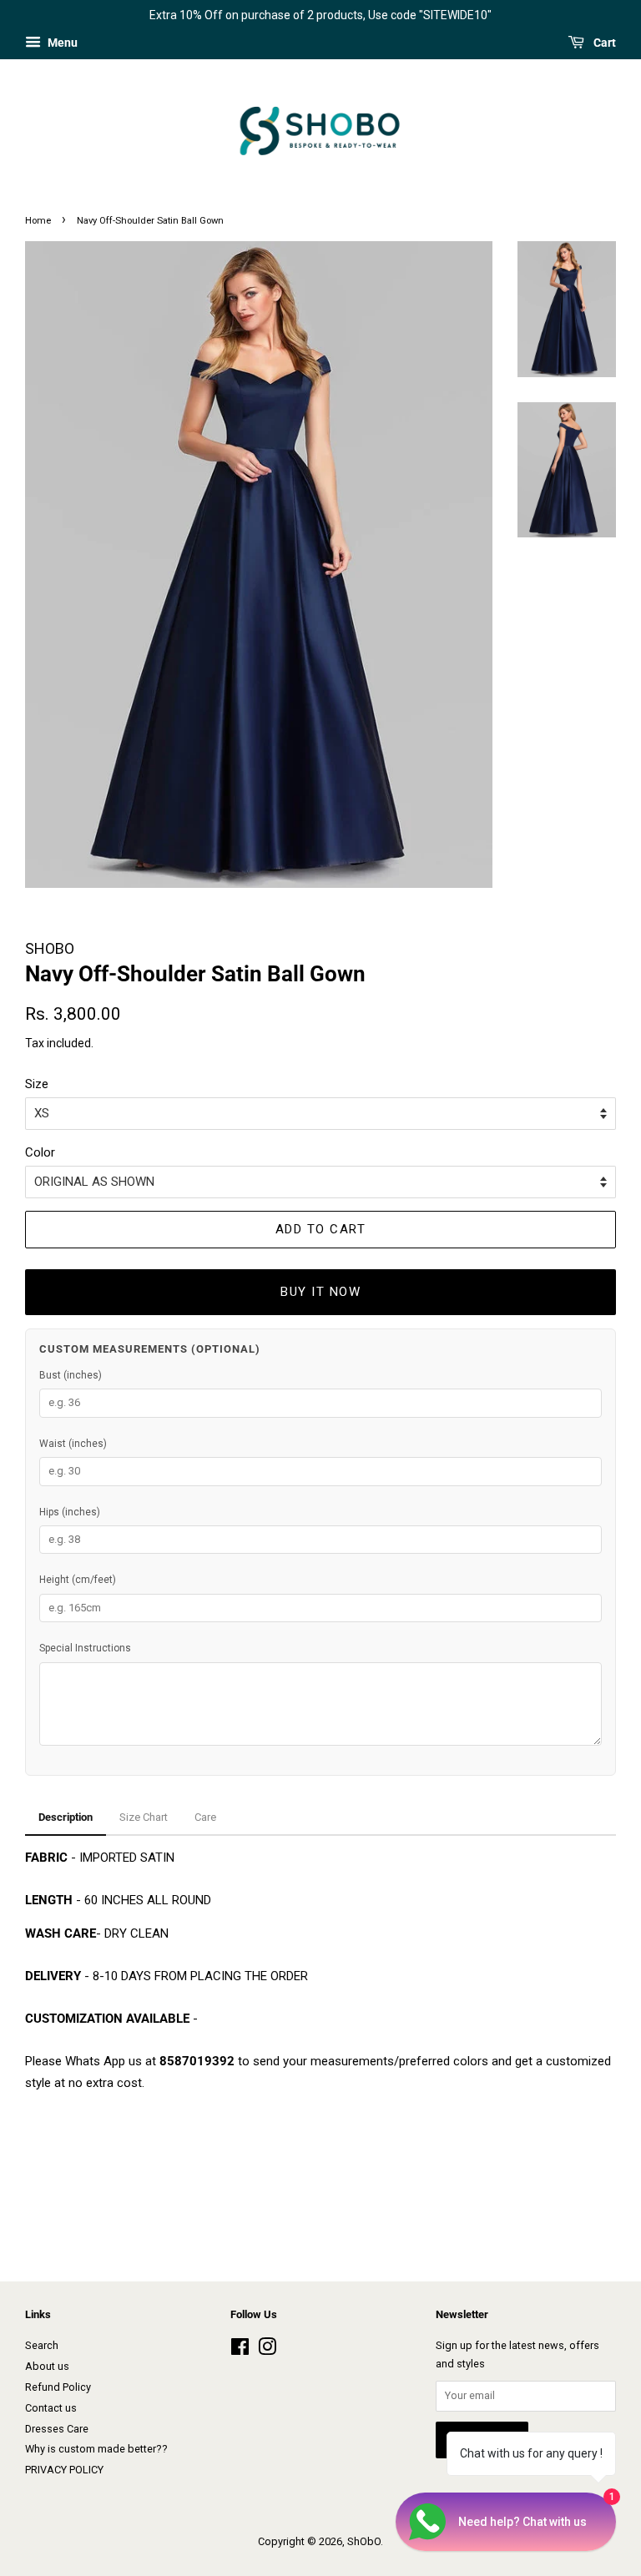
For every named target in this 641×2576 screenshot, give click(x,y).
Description (66, 1817)
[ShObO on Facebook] (240, 2350)
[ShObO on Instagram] (267, 2350)
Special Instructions (85, 1648)
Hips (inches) (70, 1512)
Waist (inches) (73, 1444)
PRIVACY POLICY (64, 2470)
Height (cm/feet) (78, 1580)
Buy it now (320, 1292)
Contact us (51, 2408)
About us (47, 2366)
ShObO (364, 2541)
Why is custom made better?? (96, 2449)
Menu (61, 43)
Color (40, 1152)
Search (42, 2345)
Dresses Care (57, 2429)
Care (205, 1817)
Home (38, 221)
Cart (603, 43)
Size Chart (144, 1817)
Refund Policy (58, 2387)
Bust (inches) (71, 1375)
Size (37, 1084)
